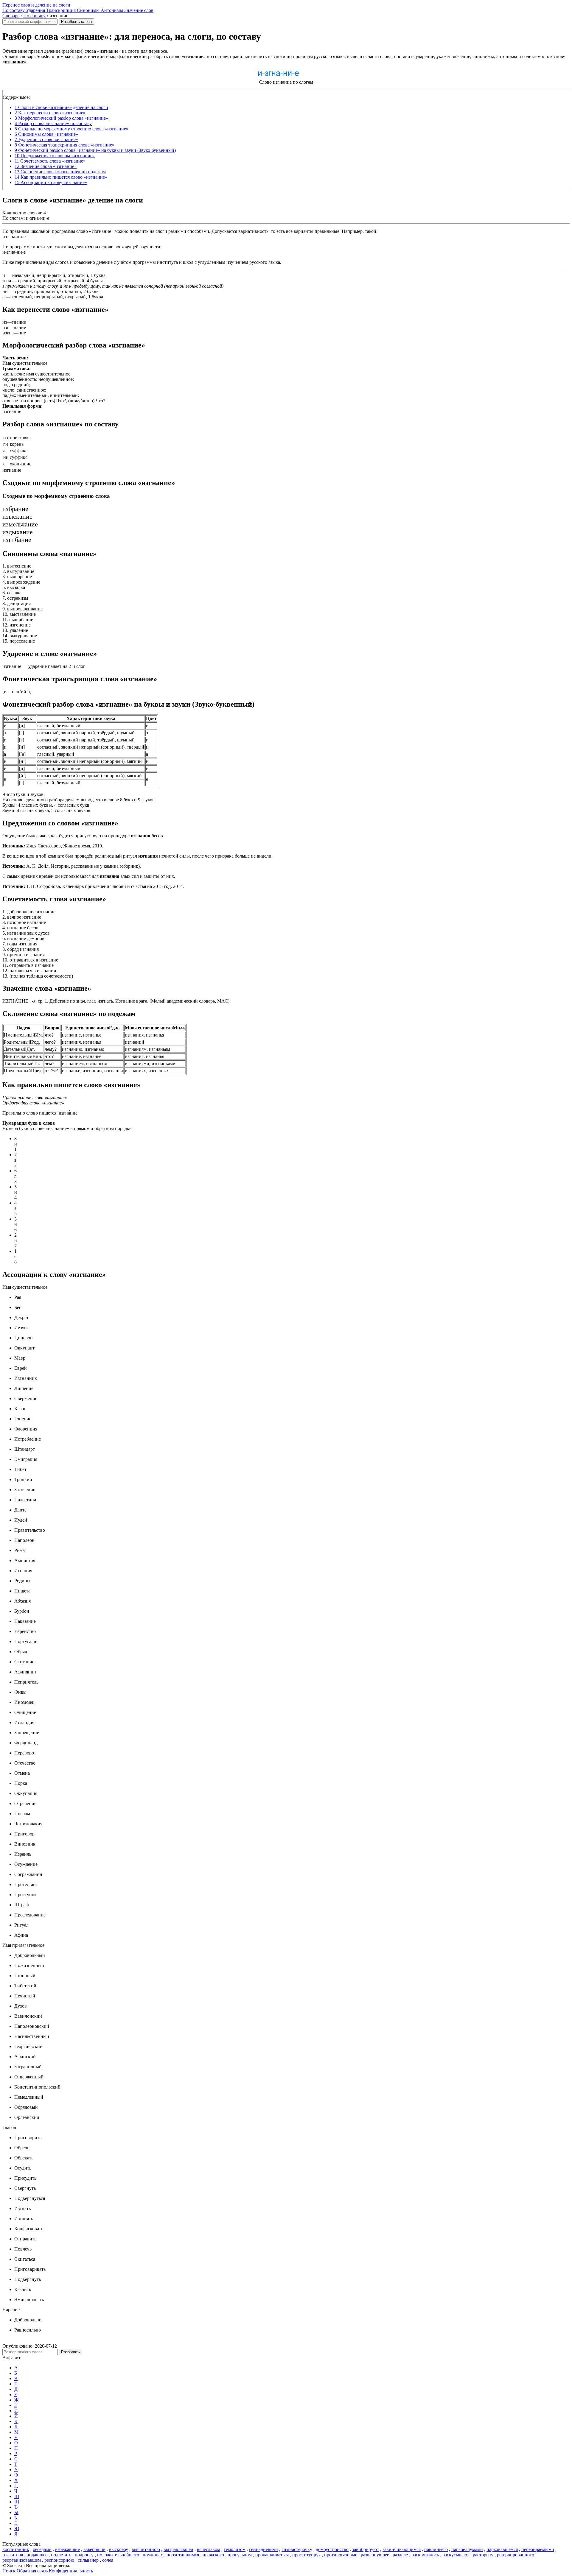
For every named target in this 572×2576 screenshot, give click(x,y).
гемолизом (235, 2549)
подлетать (61, 2555)
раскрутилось (425, 2555)
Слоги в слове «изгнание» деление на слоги (61, 107)
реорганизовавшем (22, 2560)
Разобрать (70, 2352)
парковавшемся (502, 2549)
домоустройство (332, 2549)
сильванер (88, 2560)
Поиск (9, 2571)
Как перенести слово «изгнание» (50, 113)
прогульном (240, 2555)
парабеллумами (467, 2549)
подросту (84, 2555)
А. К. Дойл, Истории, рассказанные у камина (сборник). (72, 866)
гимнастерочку (297, 2549)
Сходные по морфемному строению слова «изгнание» (71, 129)
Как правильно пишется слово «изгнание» (61, 177)
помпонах (153, 2555)
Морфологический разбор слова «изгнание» (61, 118)
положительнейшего (118, 2555)
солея (108, 2560)
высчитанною (146, 2549)
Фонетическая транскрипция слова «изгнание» (64, 145)
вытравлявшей (178, 2549)
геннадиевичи (264, 2549)
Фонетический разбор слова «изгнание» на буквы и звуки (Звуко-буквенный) (95, 150)
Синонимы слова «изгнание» (46, 134)
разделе (400, 2555)
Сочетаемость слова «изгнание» (50, 161)
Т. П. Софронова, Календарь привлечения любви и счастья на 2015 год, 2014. (93, 886)
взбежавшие (67, 2549)
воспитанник (16, 2549)
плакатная (13, 2555)
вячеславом (209, 2549)
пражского (213, 2555)
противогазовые (341, 2555)
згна (7, 281)
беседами (42, 2549)
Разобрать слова (76, 22)
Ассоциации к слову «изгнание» (51, 182)
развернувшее (375, 2555)
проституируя (306, 2555)
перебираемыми (538, 2549)
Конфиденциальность (71, 2571)
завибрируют (366, 2549)
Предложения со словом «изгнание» (55, 156)
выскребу (119, 2549)
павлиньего (436, 2549)
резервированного (516, 2555)
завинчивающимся (402, 2549)
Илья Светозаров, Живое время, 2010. (53, 846)
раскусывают (456, 2555)
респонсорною (59, 2560)
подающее (37, 2555)
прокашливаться (272, 2555)
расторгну (483, 2555)
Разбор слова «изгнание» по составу (53, 123)
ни (5, 291)
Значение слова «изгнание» (46, 166)
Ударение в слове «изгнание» (46, 140)
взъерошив (94, 2549)
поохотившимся (183, 2555)
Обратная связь (32, 2571)
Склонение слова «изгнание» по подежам (60, 172)
